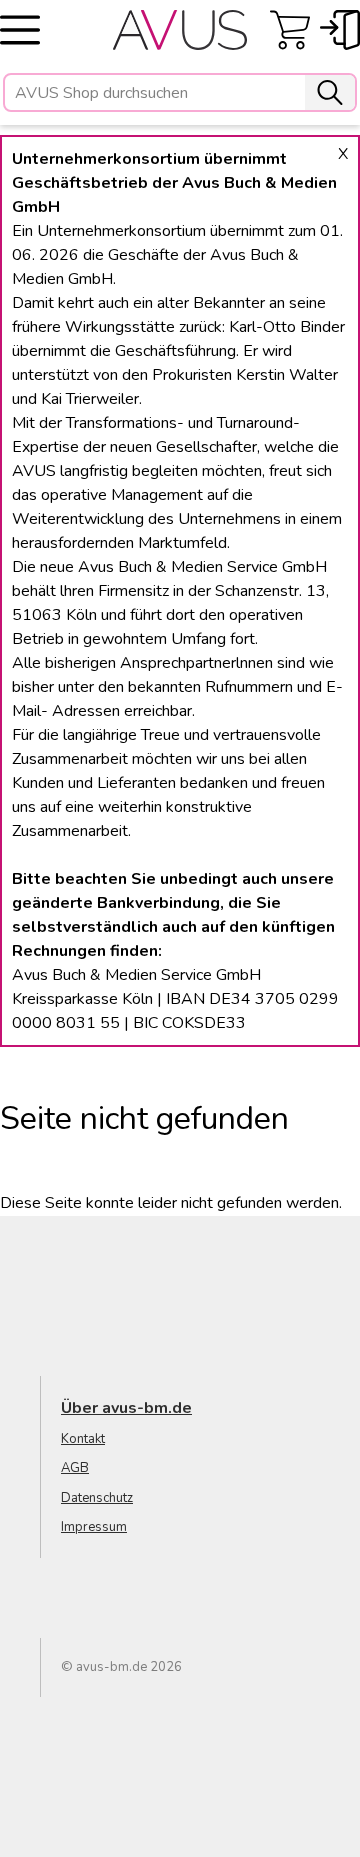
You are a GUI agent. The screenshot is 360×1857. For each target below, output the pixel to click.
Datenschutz (97, 1498)
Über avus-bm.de (126, 1408)
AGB (75, 1468)
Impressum (94, 1527)
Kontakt (83, 1439)
